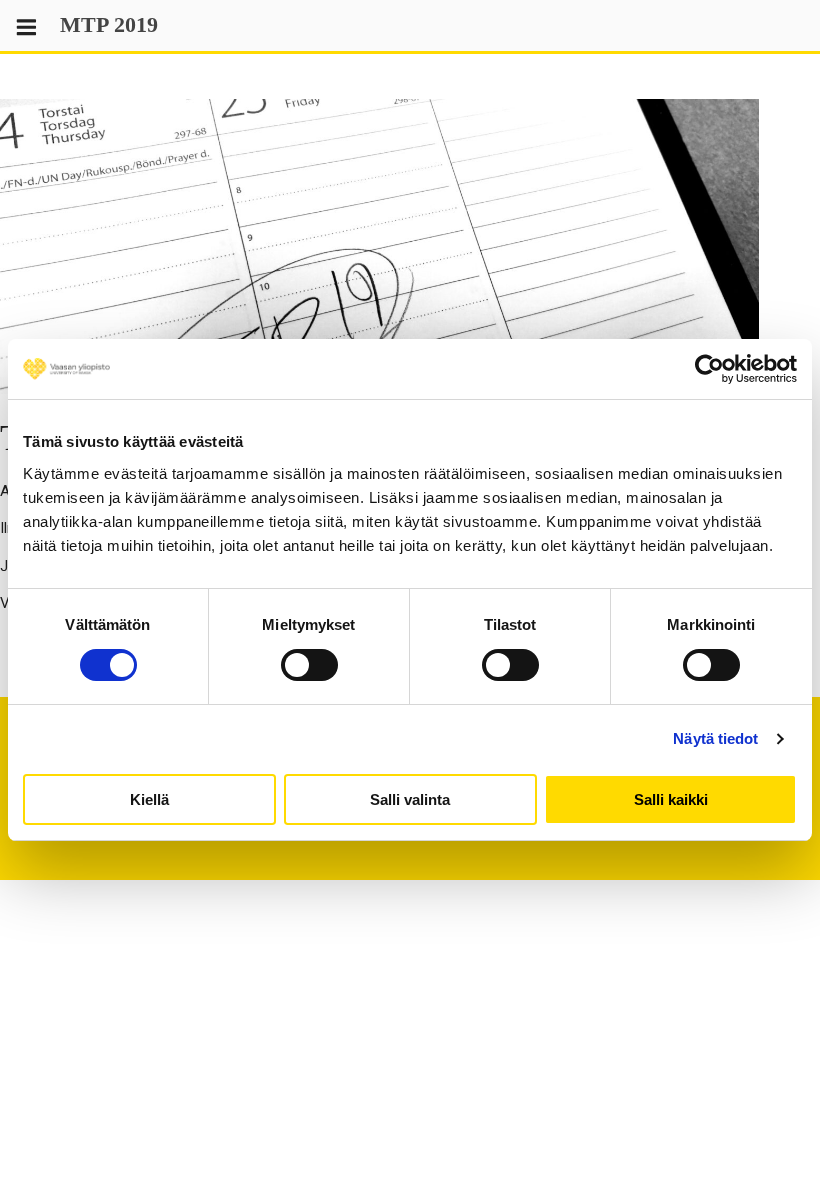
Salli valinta (410, 799)
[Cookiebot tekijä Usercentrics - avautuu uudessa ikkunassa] (709, 369)
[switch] (309, 665)
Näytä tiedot (715, 738)
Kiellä (149, 799)
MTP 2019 (109, 24)
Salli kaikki (671, 799)
